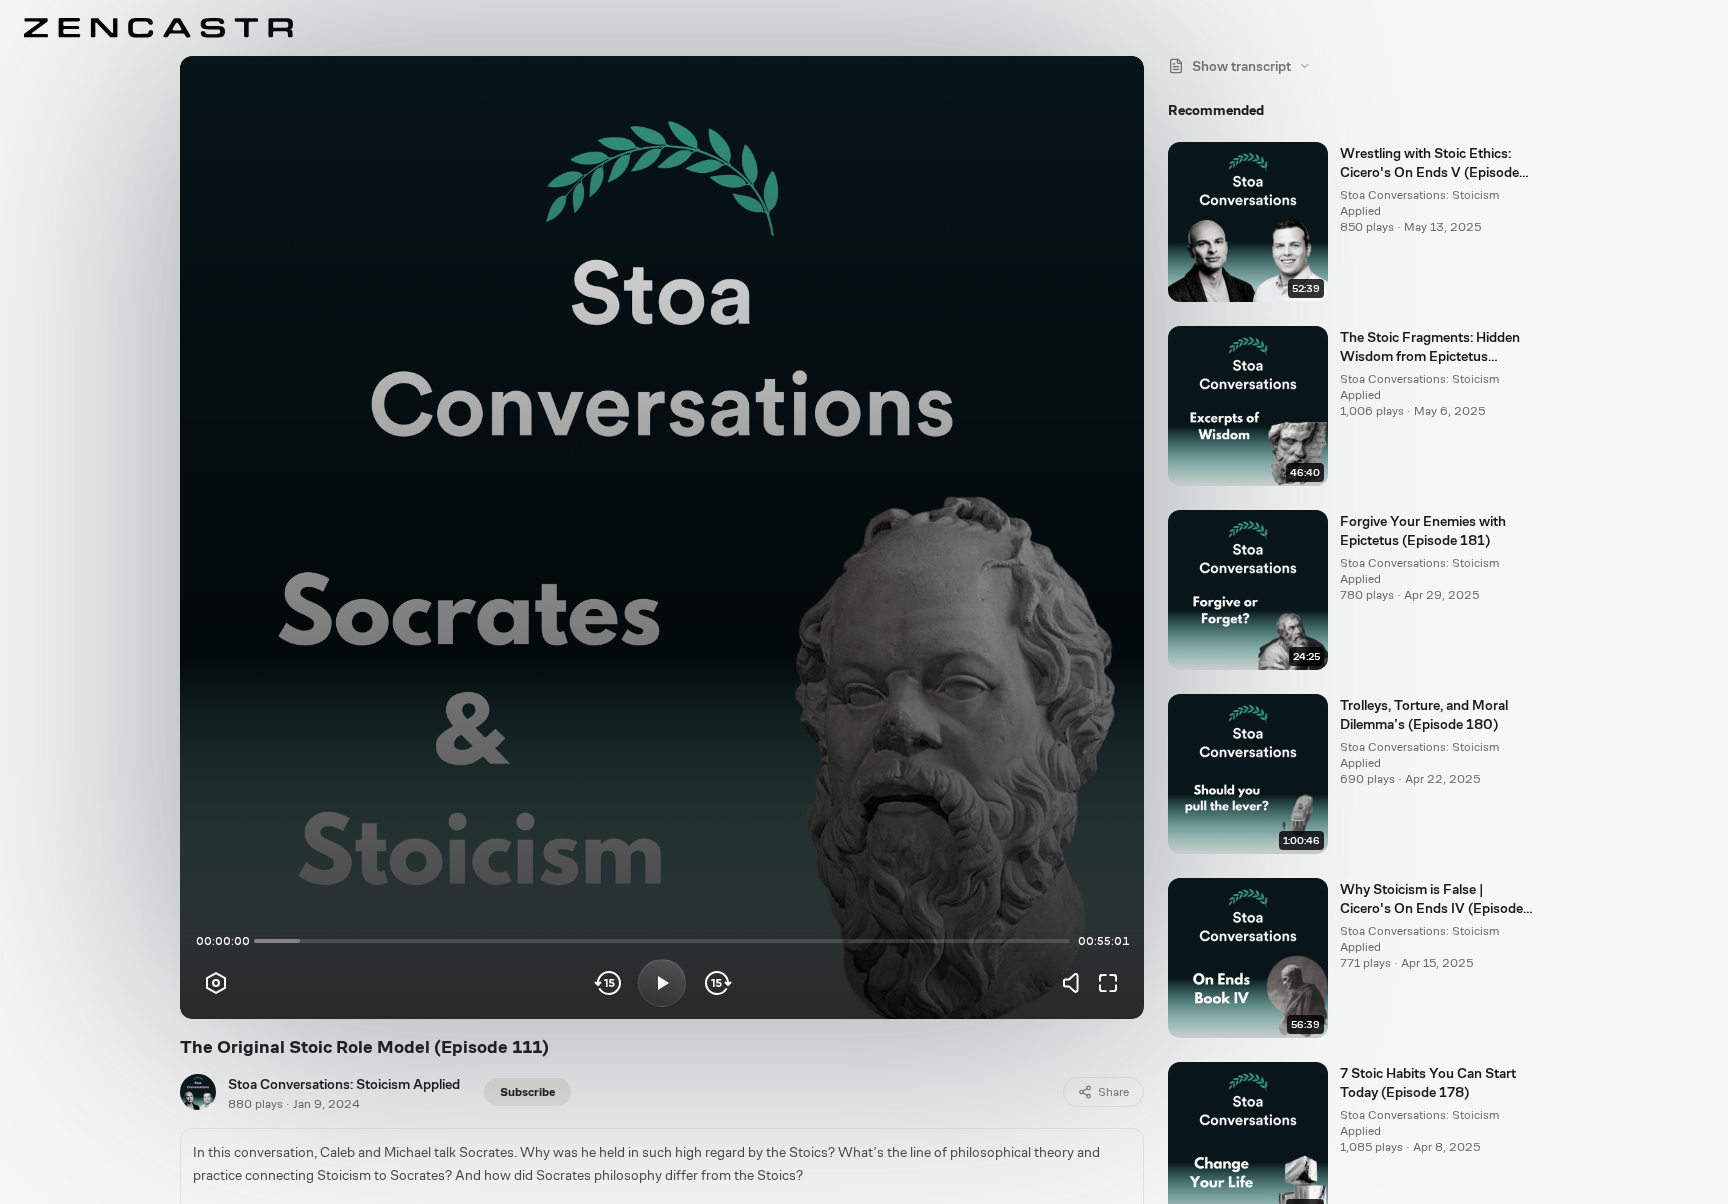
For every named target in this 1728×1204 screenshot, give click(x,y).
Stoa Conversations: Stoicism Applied (344, 1084)
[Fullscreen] (1108, 983)
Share (1113, 1092)
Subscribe (527, 1092)
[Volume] (1076, 983)
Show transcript (1241, 66)
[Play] (662, 983)
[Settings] (216, 983)
